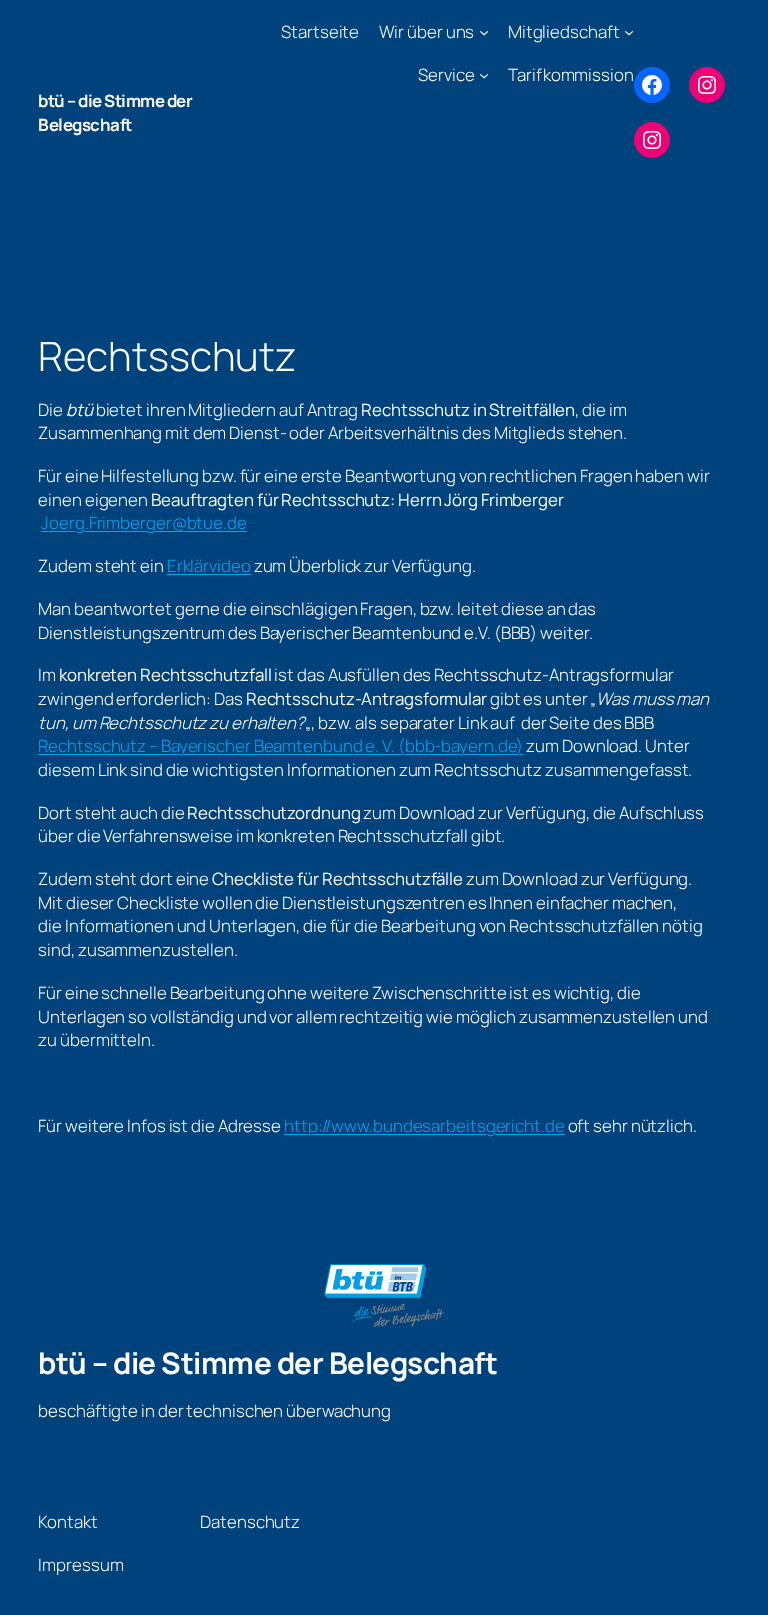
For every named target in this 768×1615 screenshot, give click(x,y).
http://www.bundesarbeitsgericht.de (424, 1125)
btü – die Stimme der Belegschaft (115, 112)
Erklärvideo (209, 565)
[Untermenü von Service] (484, 75)
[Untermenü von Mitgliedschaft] (629, 32)
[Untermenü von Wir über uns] (484, 32)
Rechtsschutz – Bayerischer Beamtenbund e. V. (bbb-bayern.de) (280, 745)
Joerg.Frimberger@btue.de (144, 522)
